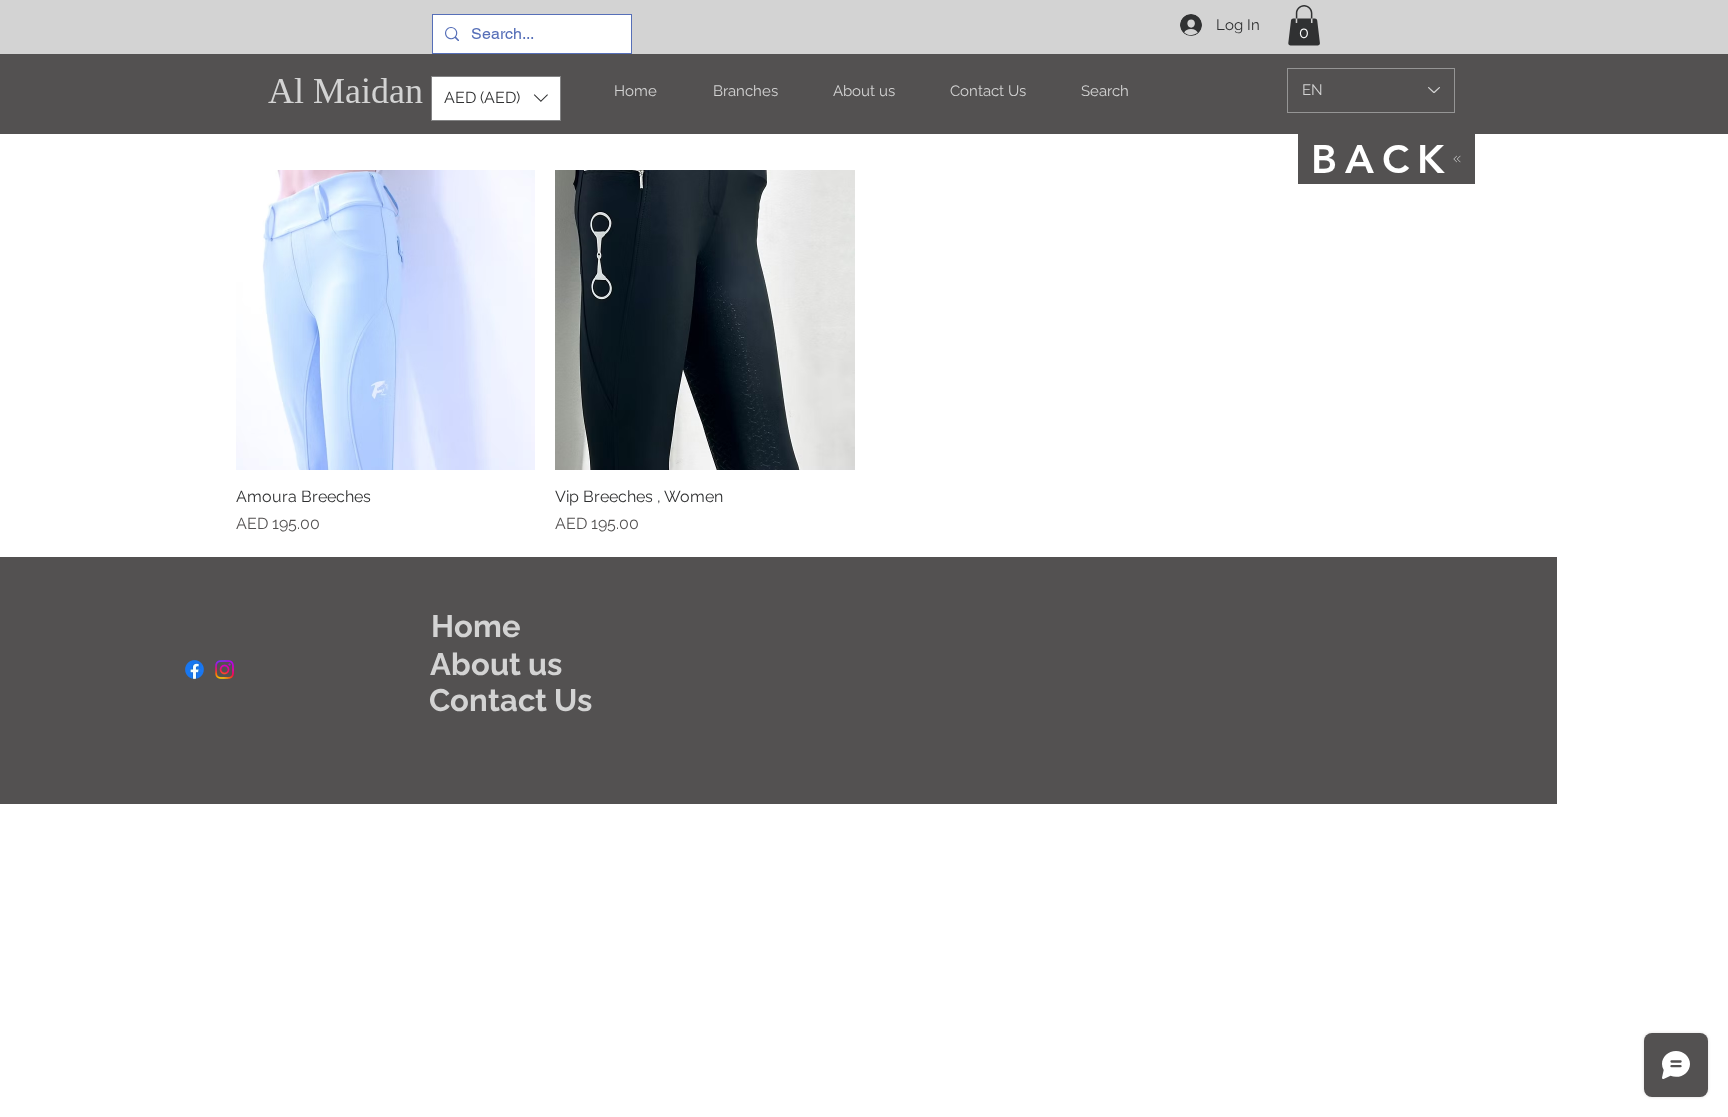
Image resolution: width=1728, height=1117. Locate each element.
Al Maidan (345, 91)
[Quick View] (386, 320)
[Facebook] (194, 669)
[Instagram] (224, 669)
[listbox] (496, 98)
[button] (1304, 25)
